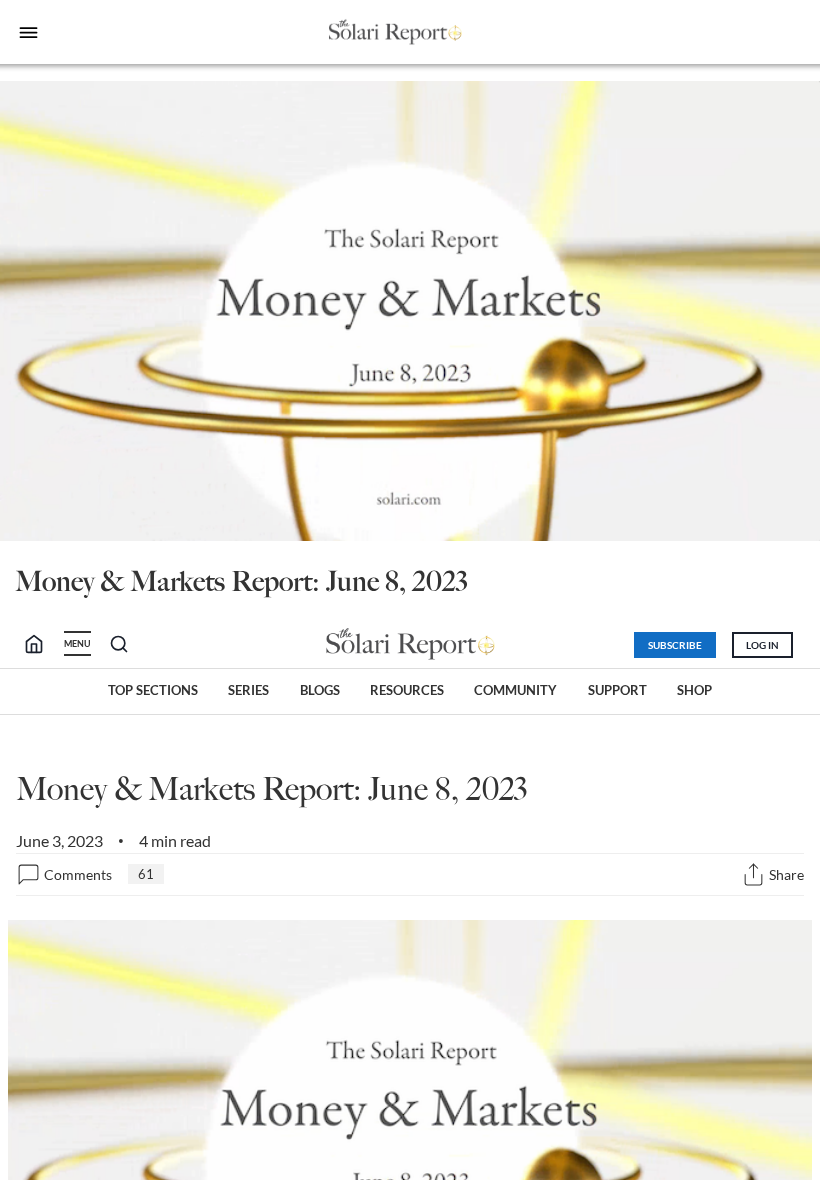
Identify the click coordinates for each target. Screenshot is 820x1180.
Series (248, 690)
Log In (762, 645)
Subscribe (675, 645)
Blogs (320, 690)
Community (515, 690)
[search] (42, 644)
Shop (694, 690)
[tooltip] (753, 874)
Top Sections (153, 690)
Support (617, 690)
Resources (407, 690)
